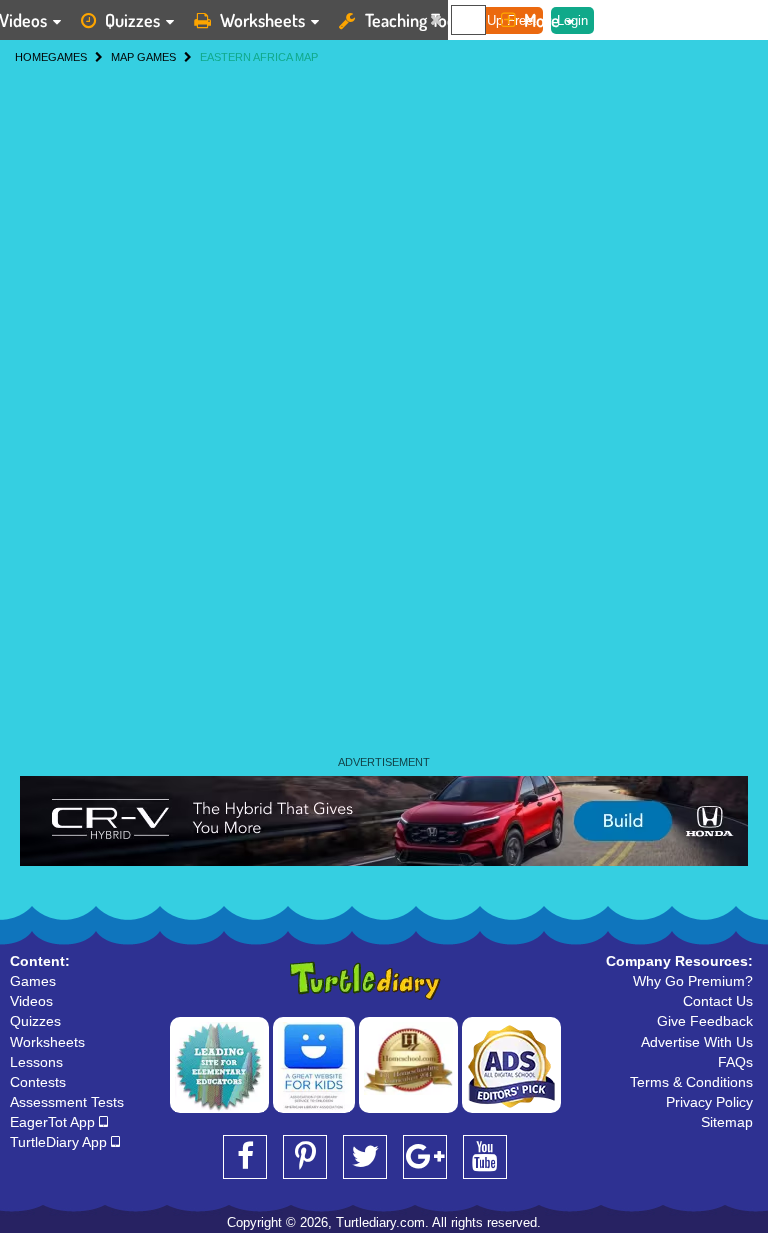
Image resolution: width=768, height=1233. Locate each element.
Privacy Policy (709, 1102)
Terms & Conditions (691, 1082)
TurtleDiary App (60, 1142)
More (542, 20)
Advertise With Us (697, 1042)
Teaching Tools (416, 20)
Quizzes (132, 20)
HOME (31, 57)
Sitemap (727, 1122)
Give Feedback (705, 1021)
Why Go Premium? (693, 981)
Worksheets (262, 20)
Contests (38, 1082)
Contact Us (718, 1001)
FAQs (735, 1062)
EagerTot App (54, 1122)
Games (33, 981)
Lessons (36, 1062)
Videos (31, 1001)
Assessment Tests (67, 1102)
